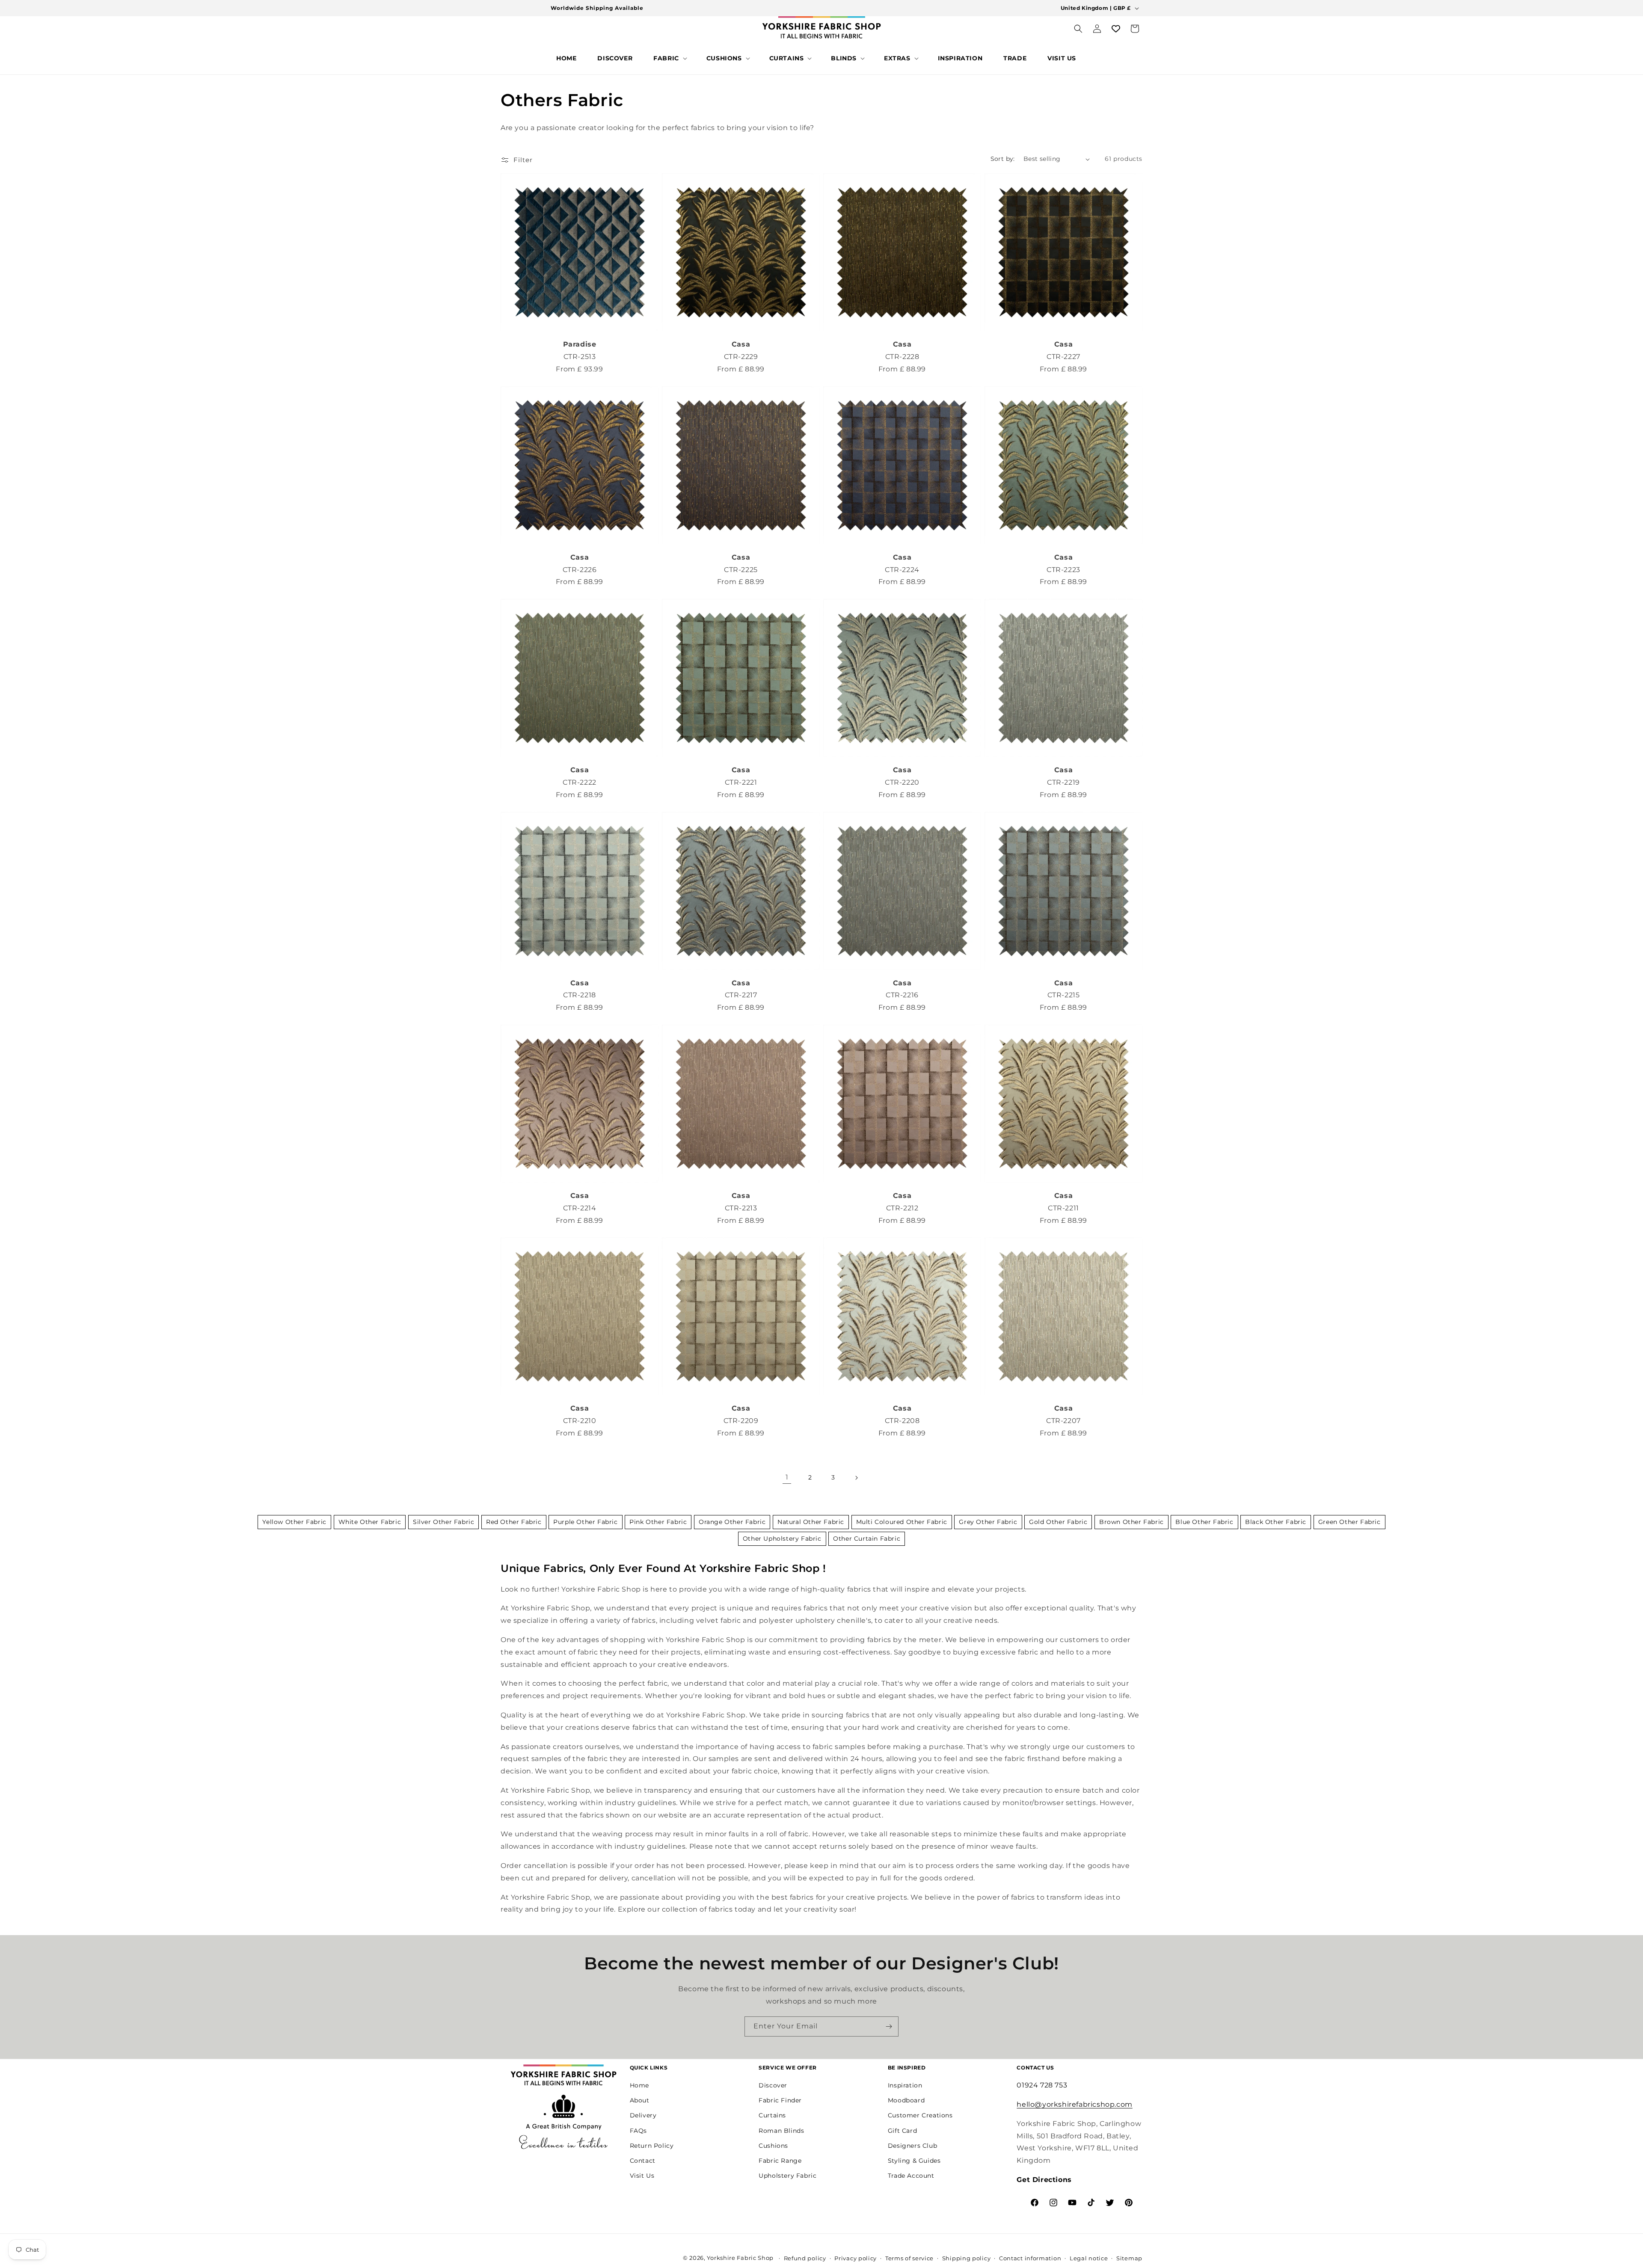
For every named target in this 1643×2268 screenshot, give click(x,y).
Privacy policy (856, 2258)
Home (639, 2085)
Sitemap (1129, 2258)
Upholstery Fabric (787, 2176)
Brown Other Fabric (1131, 1522)
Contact (643, 2161)
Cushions (773, 2146)
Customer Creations (920, 2116)
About (640, 2100)
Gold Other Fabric (1058, 1522)
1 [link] (787, 1477)
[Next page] (856, 1478)
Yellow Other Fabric (294, 1522)
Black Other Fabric (1276, 1522)
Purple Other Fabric (585, 1522)
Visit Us (642, 2176)
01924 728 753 (1042, 2085)
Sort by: (1003, 159)
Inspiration (905, 2085)
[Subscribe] (889, 2026)
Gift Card (902, 2131)
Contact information (1030, 2258)
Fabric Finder (780, 2100)
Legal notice (1089, 2258)
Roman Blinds (781, 2131)
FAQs (638, 2131)
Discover (773, 2085)
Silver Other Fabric (443, 1522)
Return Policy (652, 2146)
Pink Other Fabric (658, 1522)
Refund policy (805, 2258)
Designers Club (912, 2146)
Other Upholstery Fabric (782, 1539)
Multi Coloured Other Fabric (902, 1522)
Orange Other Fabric (732, 1522)
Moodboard (906, 2100)
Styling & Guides (914, 2161)
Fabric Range (780, 2161)
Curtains (772, 2116)
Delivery (643, 2116)
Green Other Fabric (1349, 1522)
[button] (669, 58)
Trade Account (911, 2176)
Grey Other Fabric (988, 1522)
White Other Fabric (370, 1522)
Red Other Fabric (514, 1522)
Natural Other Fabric (811, 1522)
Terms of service (909, 2258)
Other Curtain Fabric (867, 1539)
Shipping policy (967, 2258)
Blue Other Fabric (1204, 1522)
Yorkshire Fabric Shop (740, 2258)
